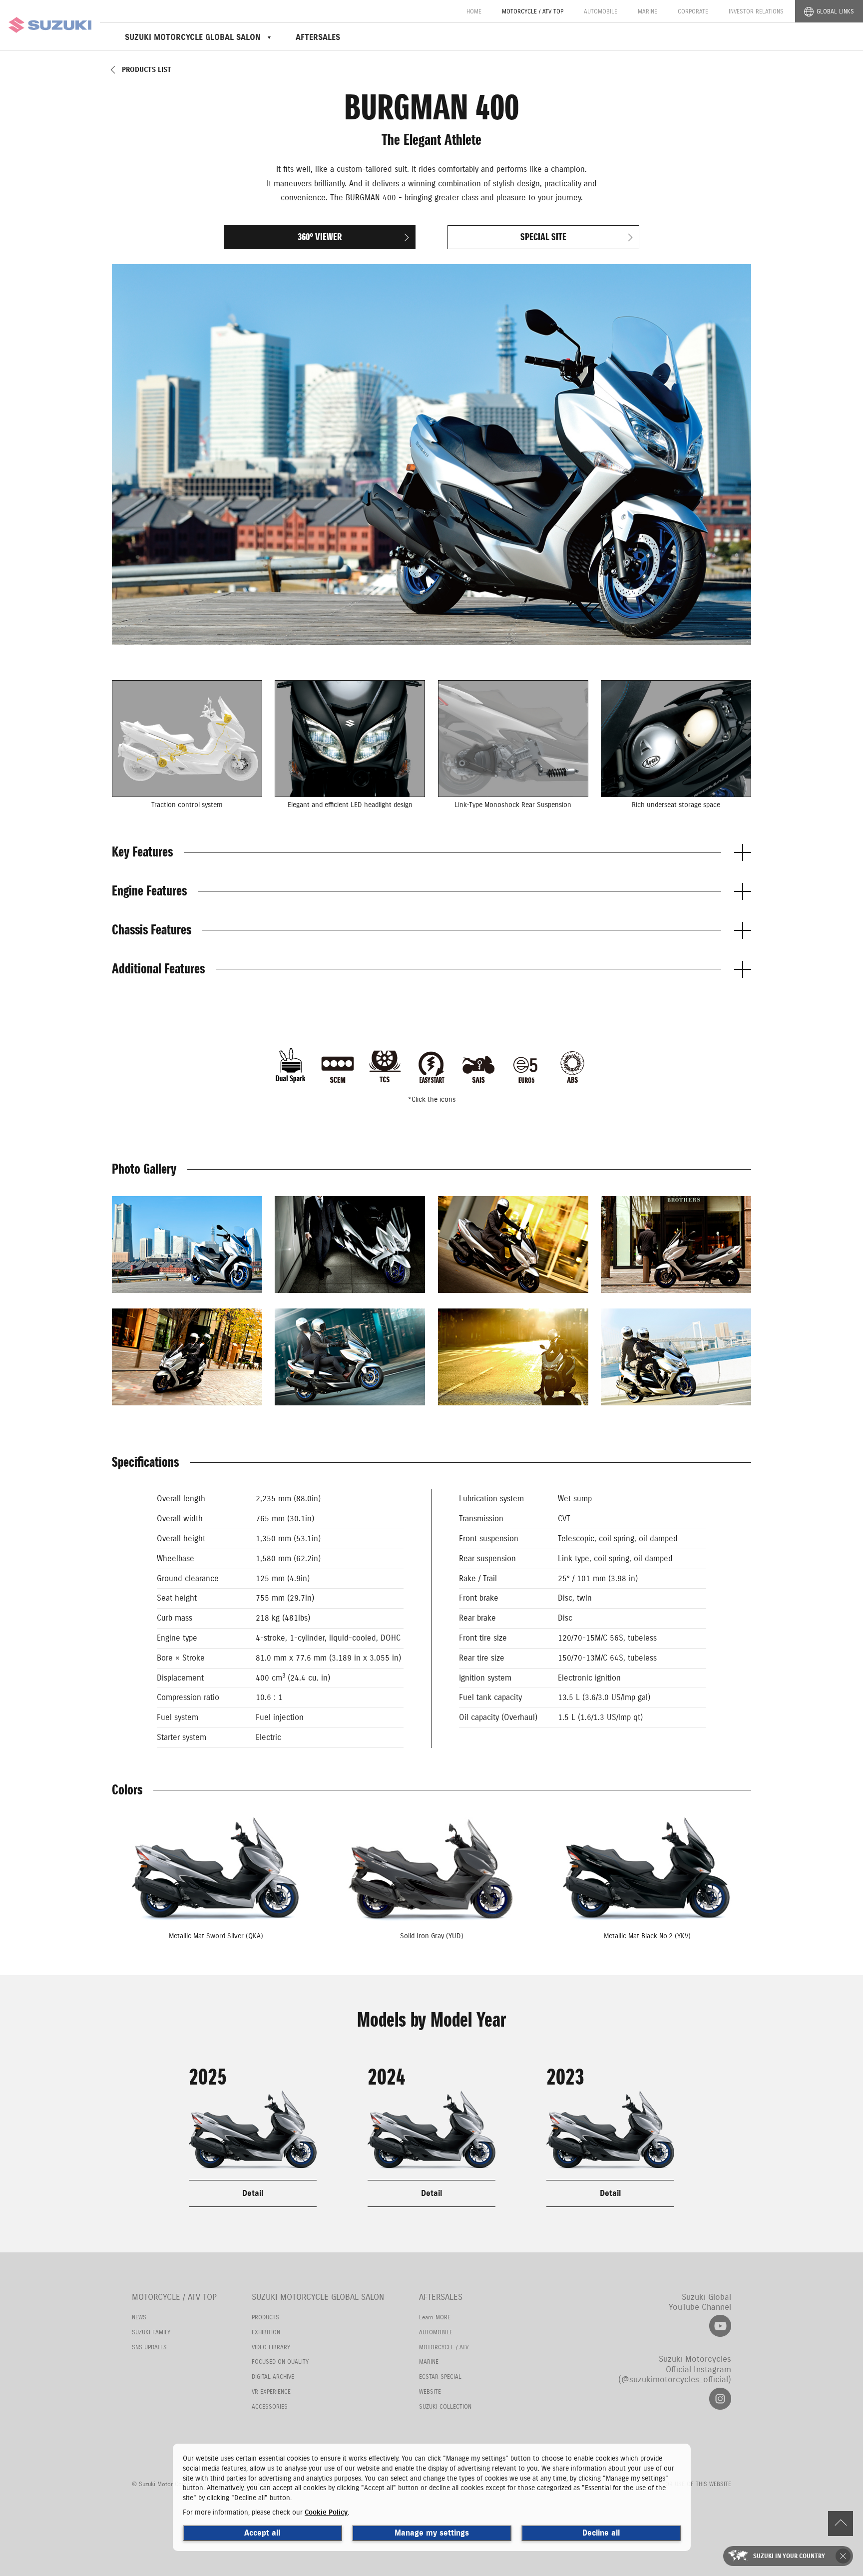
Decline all (601, 2533)
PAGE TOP (841, 2524)
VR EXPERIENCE (271, 2391)
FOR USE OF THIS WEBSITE (697, 2484)
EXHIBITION (266, 2332)
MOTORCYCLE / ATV (444, 2347)
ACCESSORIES (270, 2406)
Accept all (262, 2533)
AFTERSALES (318, 37)
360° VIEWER (320, 237)
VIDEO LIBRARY (271, 2347)
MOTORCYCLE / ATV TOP (533, 11)
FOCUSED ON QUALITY (280, 2361)
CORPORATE (693, 11)
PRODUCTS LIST (147, 70)
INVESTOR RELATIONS (756, 11)
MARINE (647, 11)
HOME (474, 11)
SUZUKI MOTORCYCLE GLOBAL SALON (318, 2297)
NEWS (139, 2317)
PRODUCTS (265, 2317)
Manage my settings (432, 2533)
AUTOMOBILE (601, 11)
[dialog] (432, 2497)
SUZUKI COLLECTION (445, 2406)
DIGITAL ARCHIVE (273, 2376)
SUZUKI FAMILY (151, 2332)
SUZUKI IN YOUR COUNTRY (789, 2556)
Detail (253, 2193)
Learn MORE (435, 2317)
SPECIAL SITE (543, 237)
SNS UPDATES (149, 2347)
